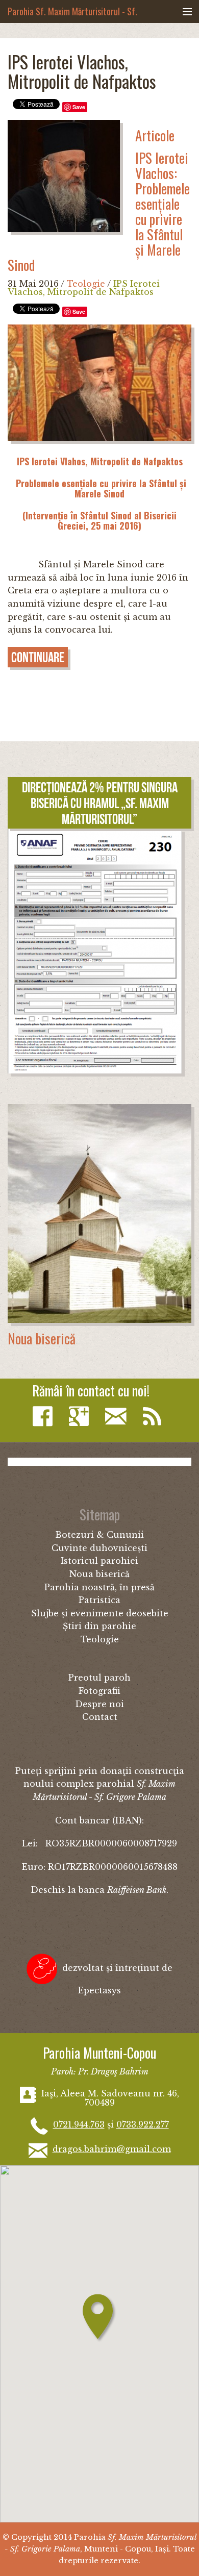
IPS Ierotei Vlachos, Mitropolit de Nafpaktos (84, 288)
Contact (100, 1717)
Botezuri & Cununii (99, 1535)
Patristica (99, 1600)
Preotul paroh (99, 1678)
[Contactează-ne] (118, 1417)
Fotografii (99, 1691)
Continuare (38, 657)
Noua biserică (42, 1338)
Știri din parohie (99, 1626)
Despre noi (99, 1704)
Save (79, 107)
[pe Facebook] (45, 1417)
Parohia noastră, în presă (99, 1587)
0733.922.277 (143, 2124)
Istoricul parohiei (99, 1561)
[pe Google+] (81, 1417)
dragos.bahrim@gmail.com (112, 2149)
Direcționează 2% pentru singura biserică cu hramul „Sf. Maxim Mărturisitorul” (100, 803)
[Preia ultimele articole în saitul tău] (155, 1417)
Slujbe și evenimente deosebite (100, 1613)
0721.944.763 (79, 2124)
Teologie (86, 284)
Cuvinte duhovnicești (99, 1548)
